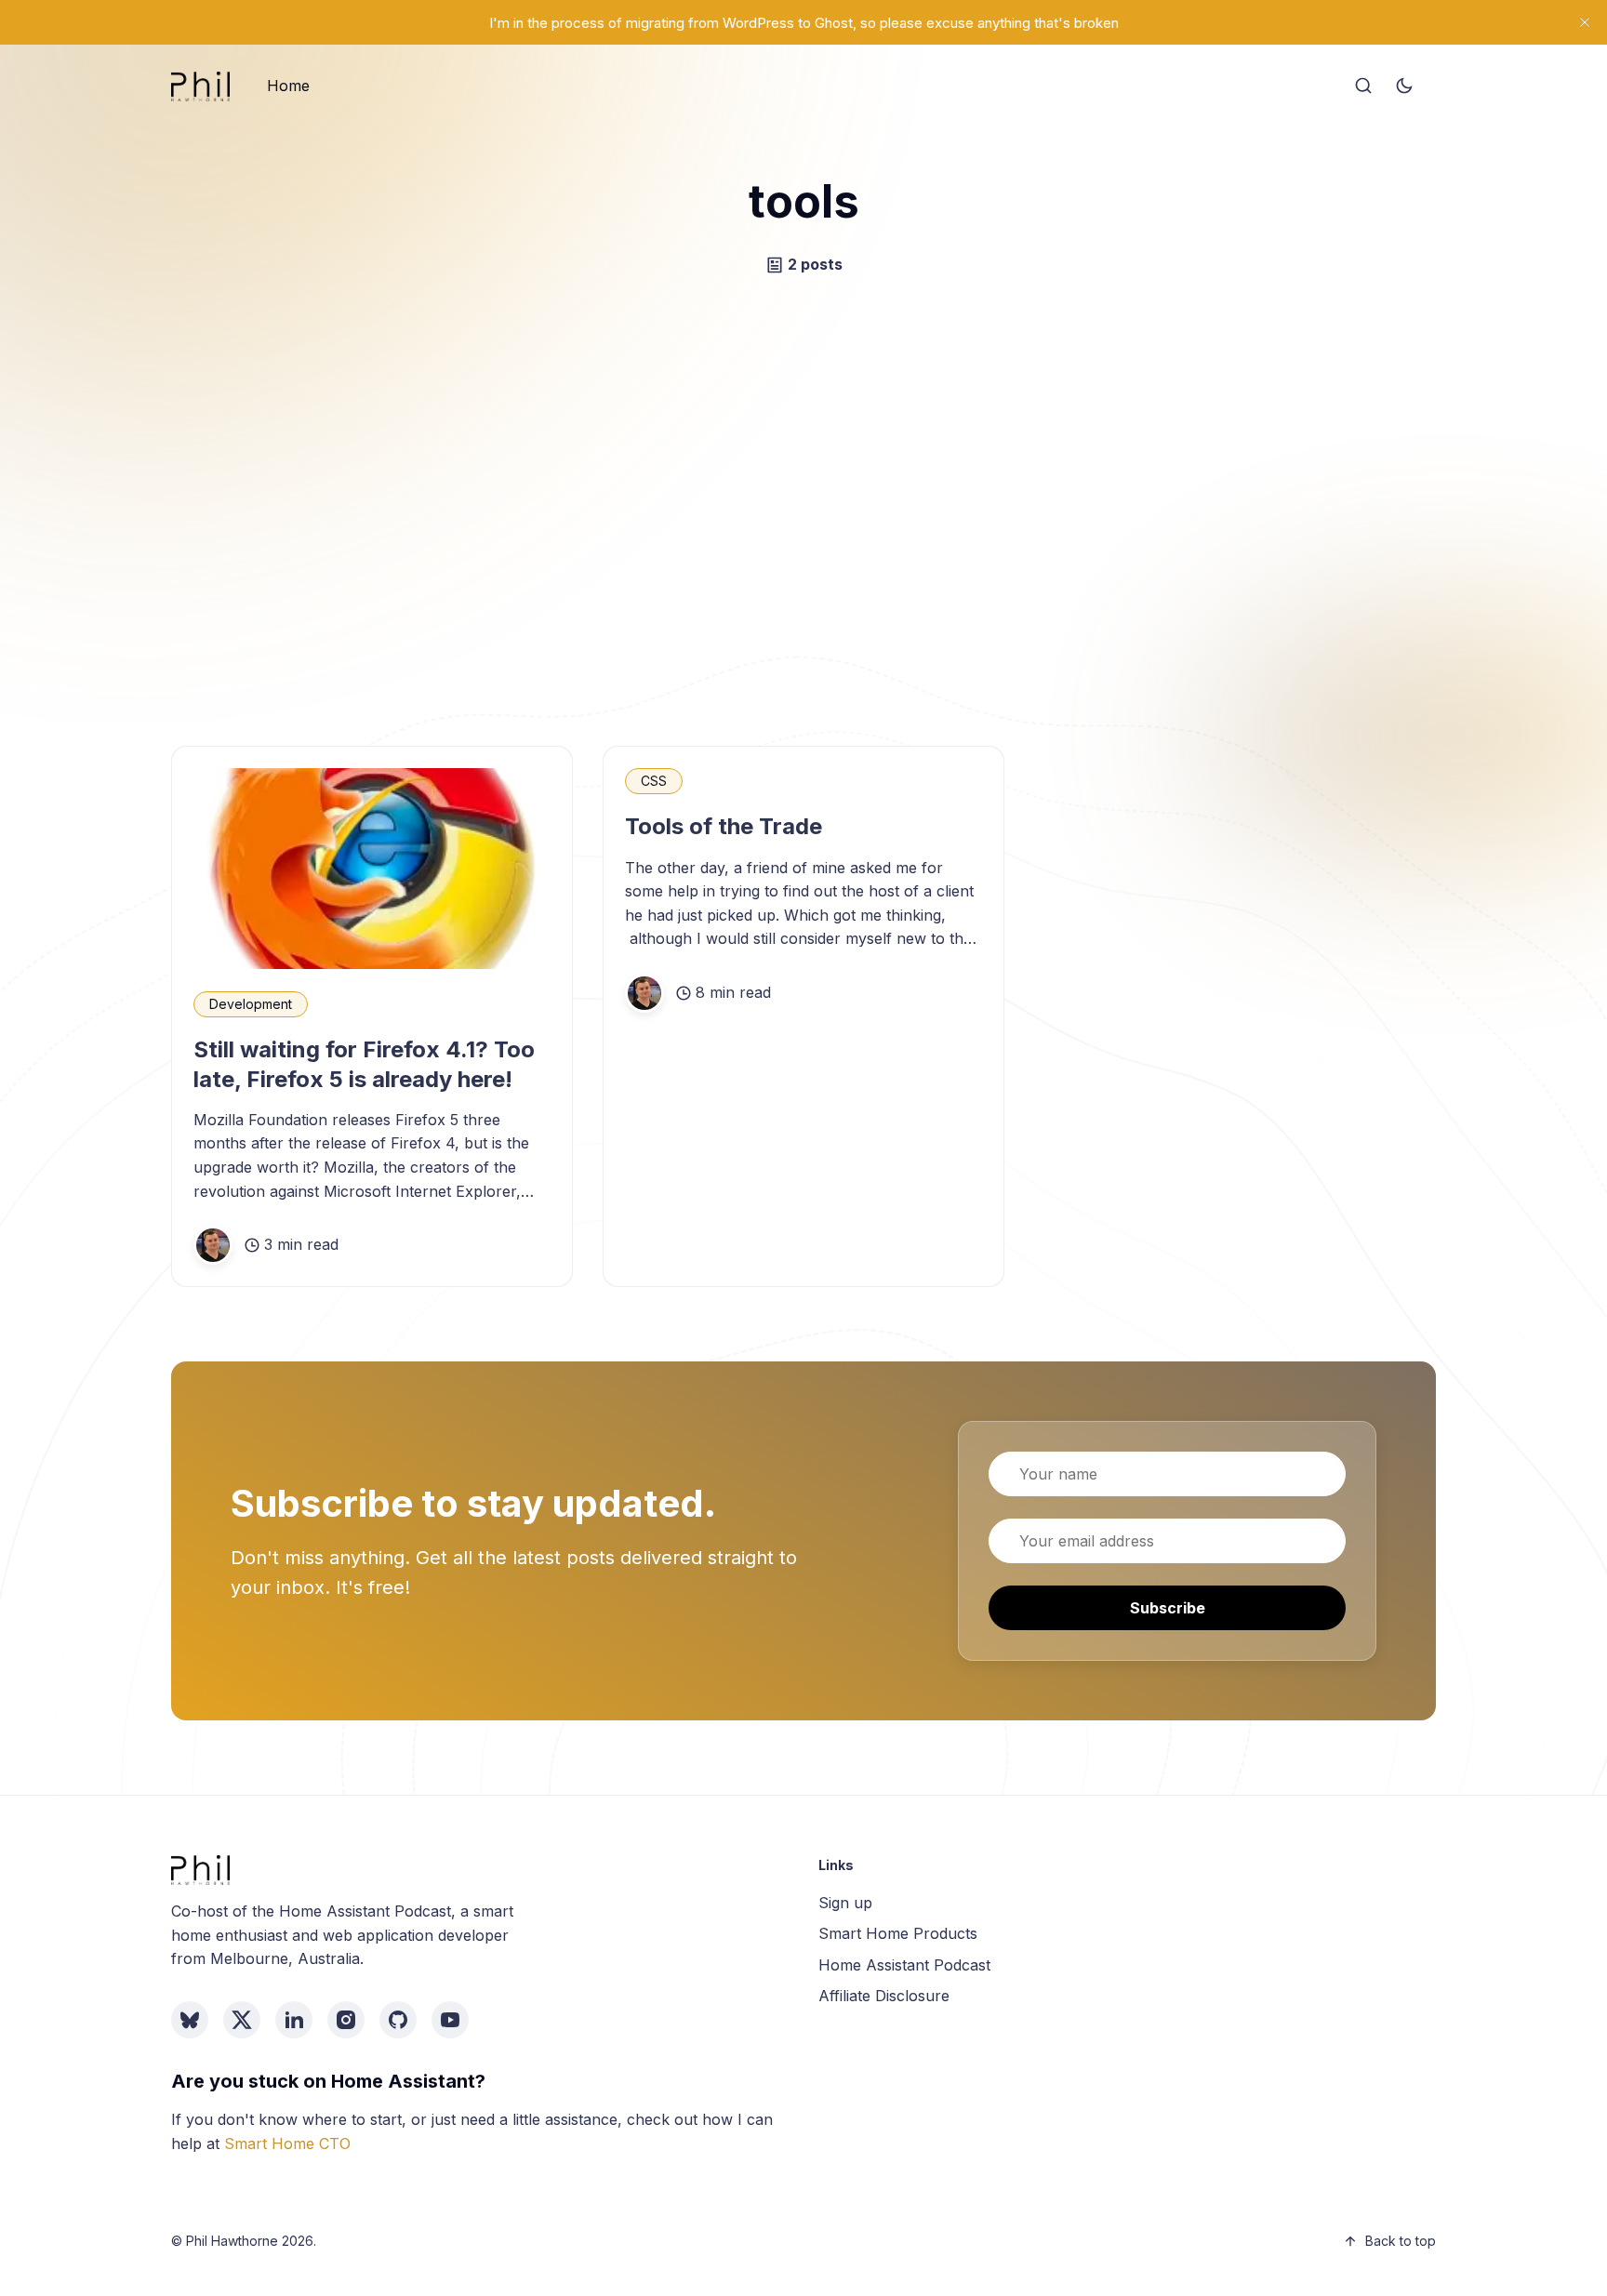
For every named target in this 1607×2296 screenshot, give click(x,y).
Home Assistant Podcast (904, 1965)
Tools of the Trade (724, 826)
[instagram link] (346, 2020)
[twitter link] (242, 2020)
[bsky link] (190, 2020)
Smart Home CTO (287, 2143)
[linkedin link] (294, 2020)
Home (288, 86)
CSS (654, 781)
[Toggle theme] (1404, 86)
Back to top (1401, 2241)
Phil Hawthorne (232, 2241)
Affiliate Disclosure (884, 1996)
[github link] (398, 2020)
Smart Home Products (898, 1933)
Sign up (845, 1903)
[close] (1585, 22)
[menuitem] (288, 86)
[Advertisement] (803, 511)
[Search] (1363, 86)
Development (251, 1004)
